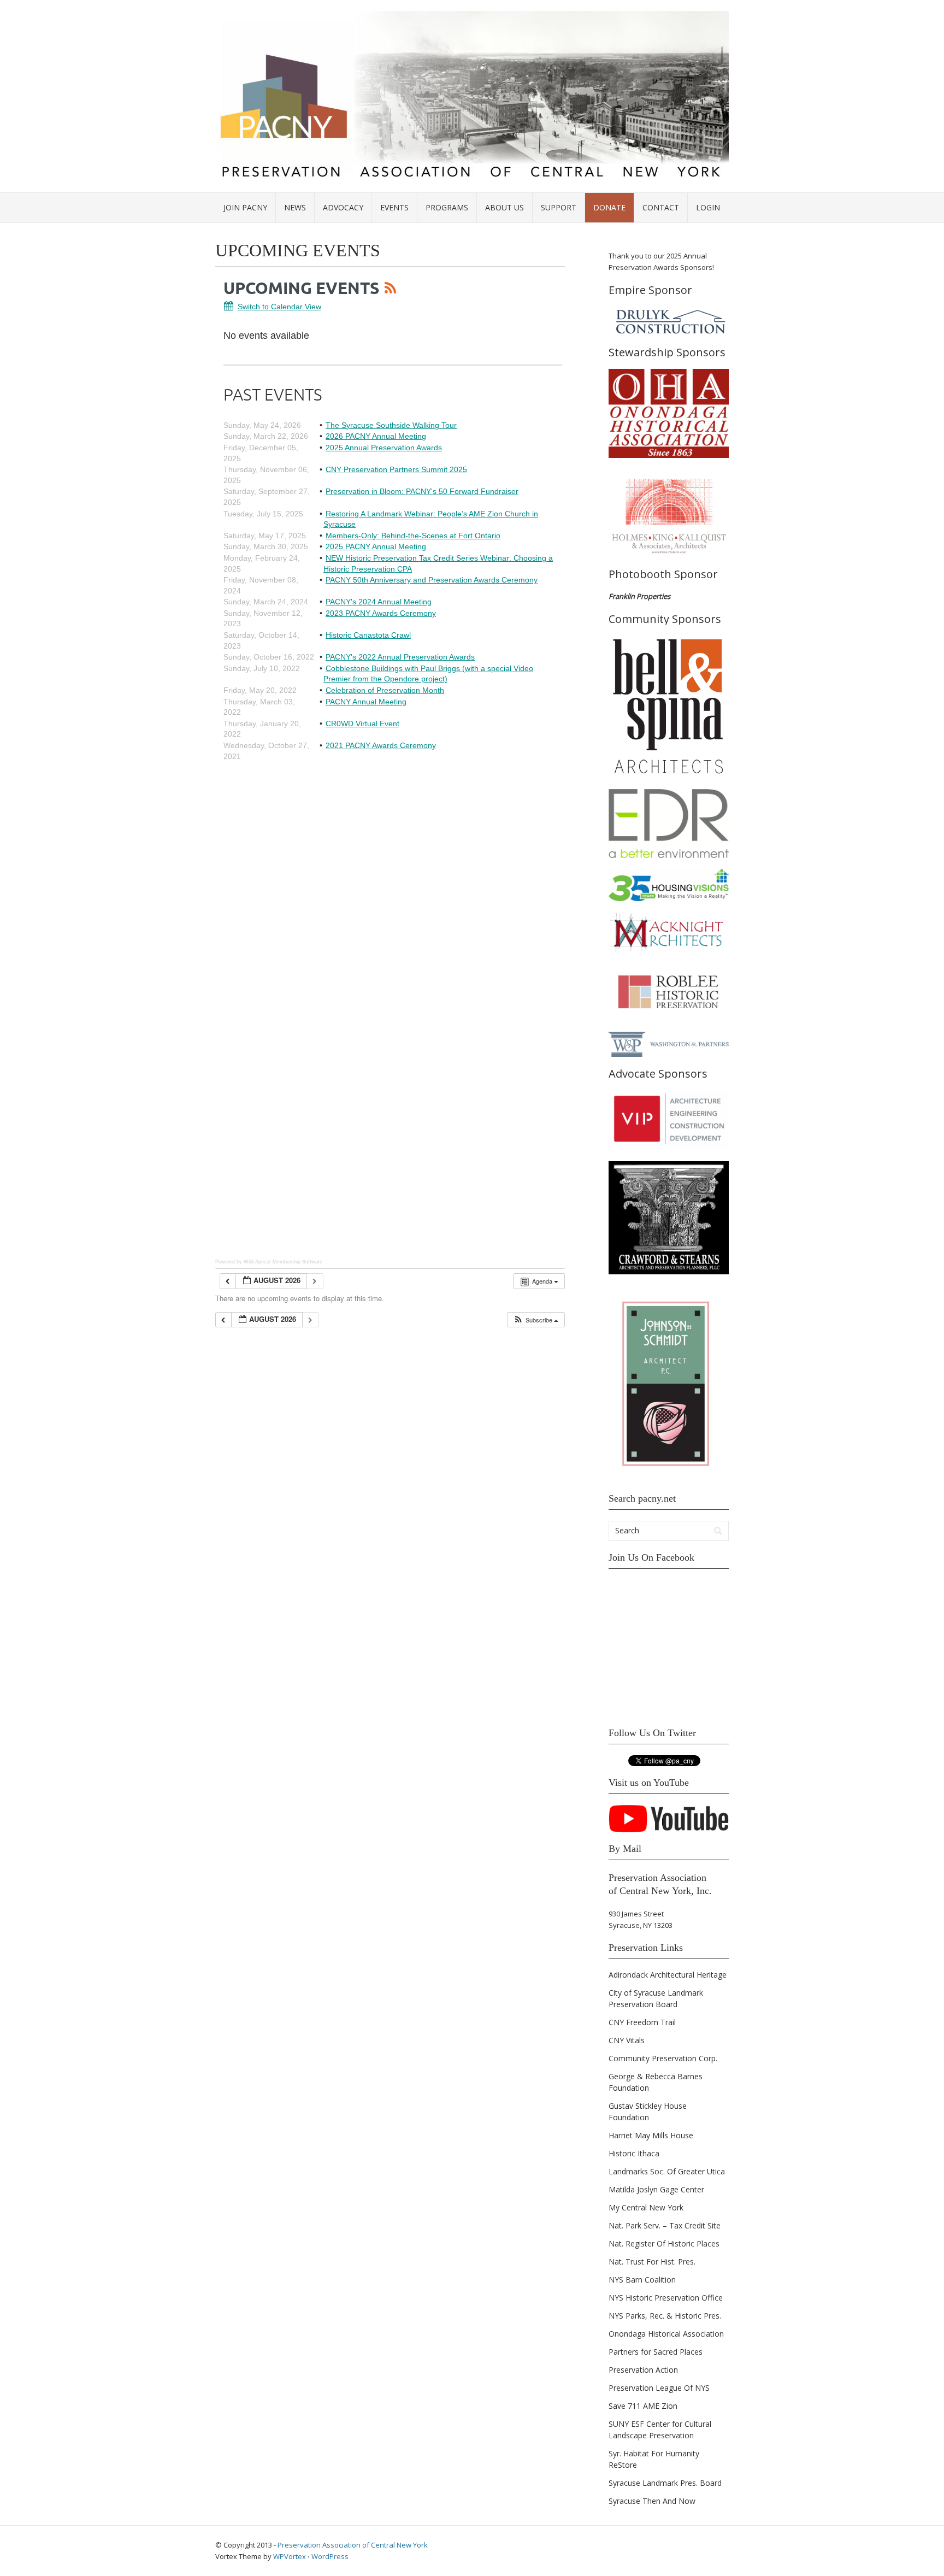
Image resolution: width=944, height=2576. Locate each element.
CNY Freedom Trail (642, 2022)
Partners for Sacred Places (656, 2352)
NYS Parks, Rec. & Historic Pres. (665, 2316)
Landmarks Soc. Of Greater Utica (667, 2171)
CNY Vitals (627, 2040)
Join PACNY (245, 207)
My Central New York (646, 2207)
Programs (447, 207)
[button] (536, 1320)
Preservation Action (643, 2370)
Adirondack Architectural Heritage (668, 1975)
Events (394, 207)
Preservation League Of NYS (659, 2388)
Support (559, 207)
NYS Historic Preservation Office (666, 2298)
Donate (609, 207)
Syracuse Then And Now (652, 2501)
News (295, 207)
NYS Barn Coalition (642, 2280)
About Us (505, 207)
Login (708, 207)
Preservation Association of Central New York (353, 2545)
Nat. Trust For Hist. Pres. (652, 2262)
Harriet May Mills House (651, 2135)
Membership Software (297, 1262)
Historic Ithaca (634, 2153)
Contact (661, 207)
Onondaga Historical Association (666, 2334)
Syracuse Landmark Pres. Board (665, 2483)
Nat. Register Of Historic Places (664, 2243)
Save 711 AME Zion (643, 2406)
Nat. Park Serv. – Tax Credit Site (665, 2225)
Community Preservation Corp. (663, 2058)
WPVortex (290, 2556)
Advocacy (343, 207)
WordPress (330, 2556)
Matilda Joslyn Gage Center (656, 2189)
